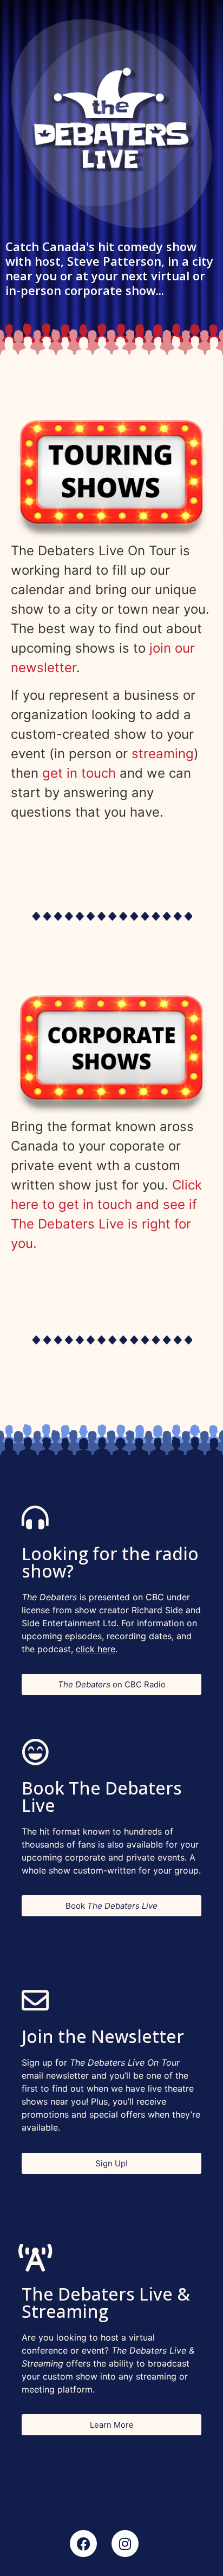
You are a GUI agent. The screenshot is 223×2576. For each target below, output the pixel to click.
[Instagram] (125, 2544)
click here (96, 1649)
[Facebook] (83, 2544)
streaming (163, 754)
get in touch (79, 773)
